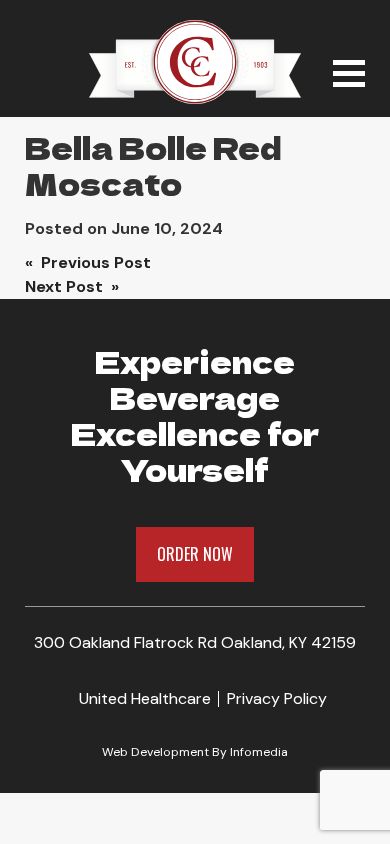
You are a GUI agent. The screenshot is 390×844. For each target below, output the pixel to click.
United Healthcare (145, 698)
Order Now (195, 554)
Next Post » (72, 286)
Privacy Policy (277, 698)
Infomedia (259, 752)
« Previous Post (88, 262)
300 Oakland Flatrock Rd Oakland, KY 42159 (195, 642)
